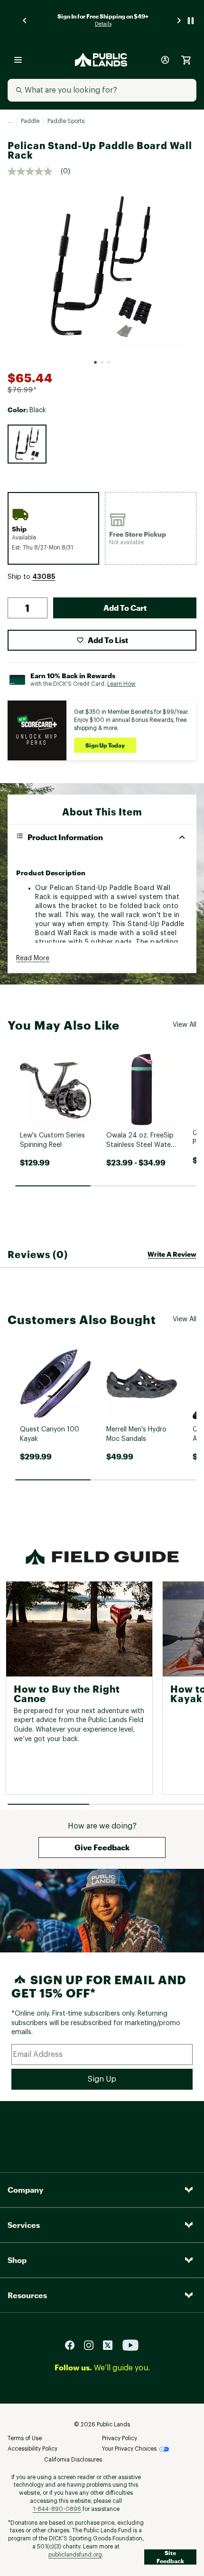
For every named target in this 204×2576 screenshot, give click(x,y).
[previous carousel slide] (25, 21)
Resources (27, 2295)
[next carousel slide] (179, 21)
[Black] (27, 444)
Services (24, 2225)
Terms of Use (25, 2438)
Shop (17, 2260)
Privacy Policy (120, 2438)
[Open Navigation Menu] (18, 60)
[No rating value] (34, 171)
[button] (44, 577)
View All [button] (185, 1025)
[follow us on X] (111, 2344)
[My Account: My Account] (165, 60)
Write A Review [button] (172, 1254)
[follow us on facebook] (74, 2344)
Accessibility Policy (32, 2449)
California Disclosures (73, 2460)
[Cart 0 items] (186, 60)
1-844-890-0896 (57, 2509)
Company (25, 2190)
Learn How (121, 684)
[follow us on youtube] (130, 2344)
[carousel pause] (191, 21)
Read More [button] (33, 958)
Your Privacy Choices (129, 2449)
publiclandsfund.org (75, 2555)
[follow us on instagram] (93, 2344)
